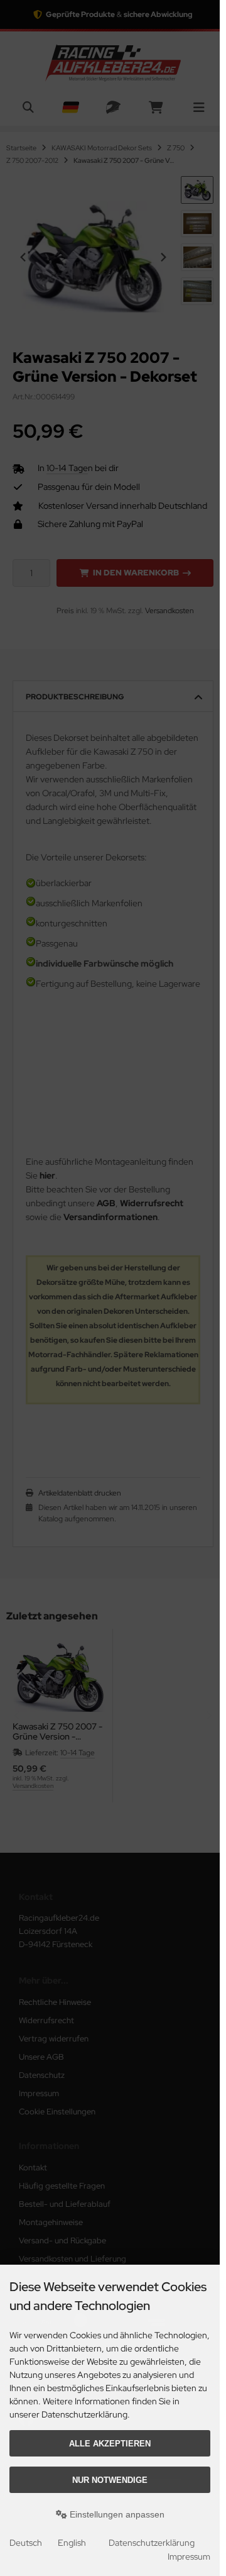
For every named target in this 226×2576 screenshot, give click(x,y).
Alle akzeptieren (110, 2444)
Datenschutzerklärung (152, 2543)
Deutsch (26, 2543)
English (72, 2543)
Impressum (189, 2557)
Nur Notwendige (110, 2480)
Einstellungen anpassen (116, 2514)
